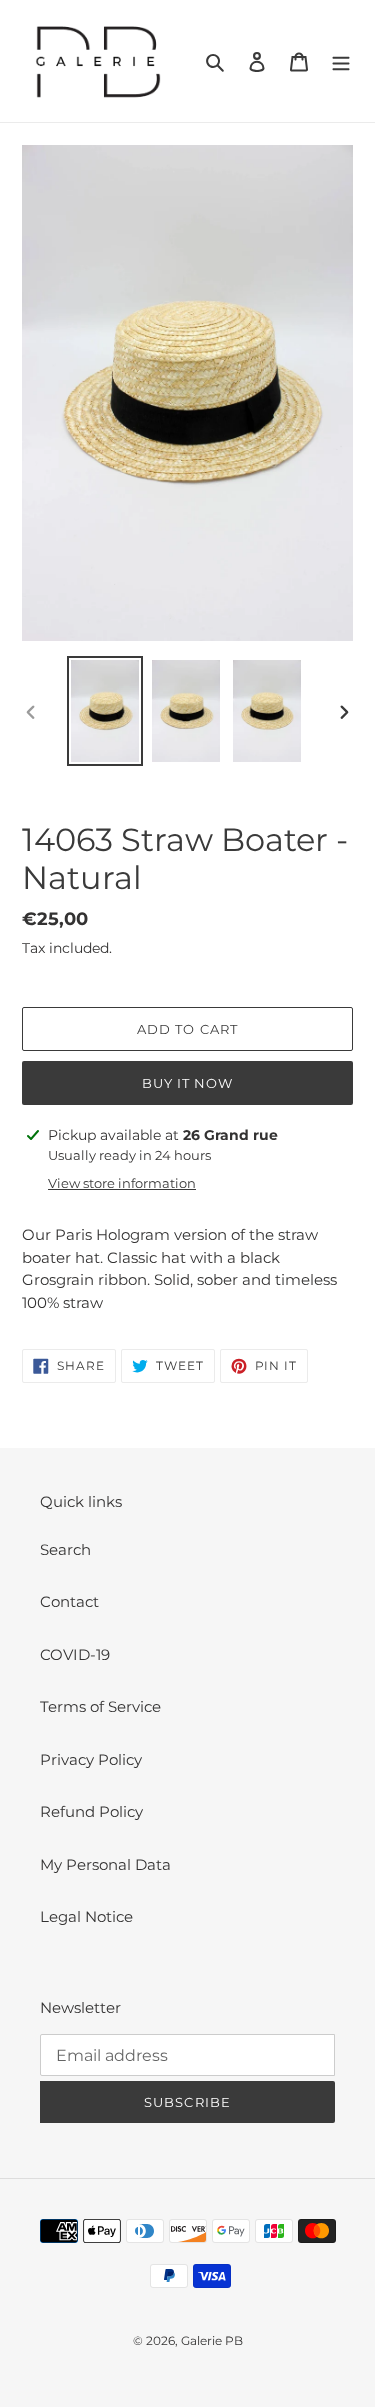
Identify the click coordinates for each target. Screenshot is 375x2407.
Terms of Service (100, 1706)
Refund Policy (91, 1811)
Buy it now (187, 1083)
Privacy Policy (91, 1759)
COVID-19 (75, 1654)
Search (65, 1549)
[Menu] (341, 61)
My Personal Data (105, 1864)
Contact (69, 1601)
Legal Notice (86, 1916)
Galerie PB (212, 2340)
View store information (122, 1183)
